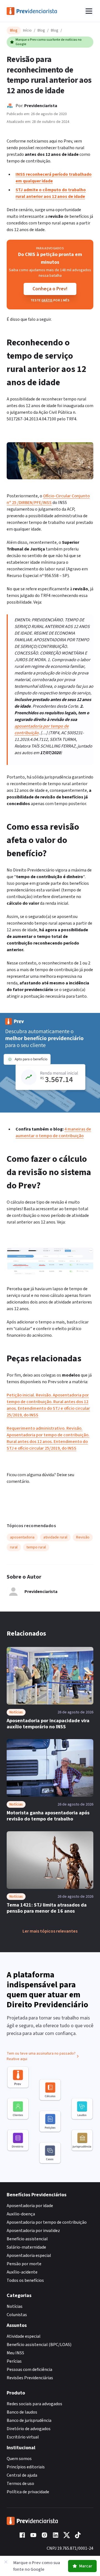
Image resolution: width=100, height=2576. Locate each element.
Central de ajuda (22, 2475)
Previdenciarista (41, 106)
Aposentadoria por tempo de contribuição (47, 2222)
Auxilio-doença (21, 2214)
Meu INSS (15, 2353)
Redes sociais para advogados (34, 2404)
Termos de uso (20, 2484)
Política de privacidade (28, 2492)
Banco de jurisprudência (29, 2420)
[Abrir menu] (89, 11)
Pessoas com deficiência (29, 2370)
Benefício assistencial (27, 2239)
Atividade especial (24, 2336)
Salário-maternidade (26, 2247)
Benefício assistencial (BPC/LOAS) (39, 2345)
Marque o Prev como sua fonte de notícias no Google (49, 42)
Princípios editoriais (26, 2467)
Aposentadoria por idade (30, 2206)
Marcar (86, 2566)
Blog (41, 30)
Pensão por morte (24, 2264)
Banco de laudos (22, 2412)
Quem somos (19, 2459)
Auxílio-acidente (22, 2272)
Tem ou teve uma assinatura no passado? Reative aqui (41, 2056)
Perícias (14, 2361)
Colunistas (17, 2315)
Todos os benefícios (25, 2280)
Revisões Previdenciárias (30, 2378)
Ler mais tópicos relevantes (50, 1931)
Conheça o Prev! (50, 289)
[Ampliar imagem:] (50, 1262)
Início (27, 30)
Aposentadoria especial (29, 2256)
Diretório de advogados (29, 2429)
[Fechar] (6, 2562)
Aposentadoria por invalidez (33, 2231)
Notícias (15, 2306)
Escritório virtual (23, 2437)
